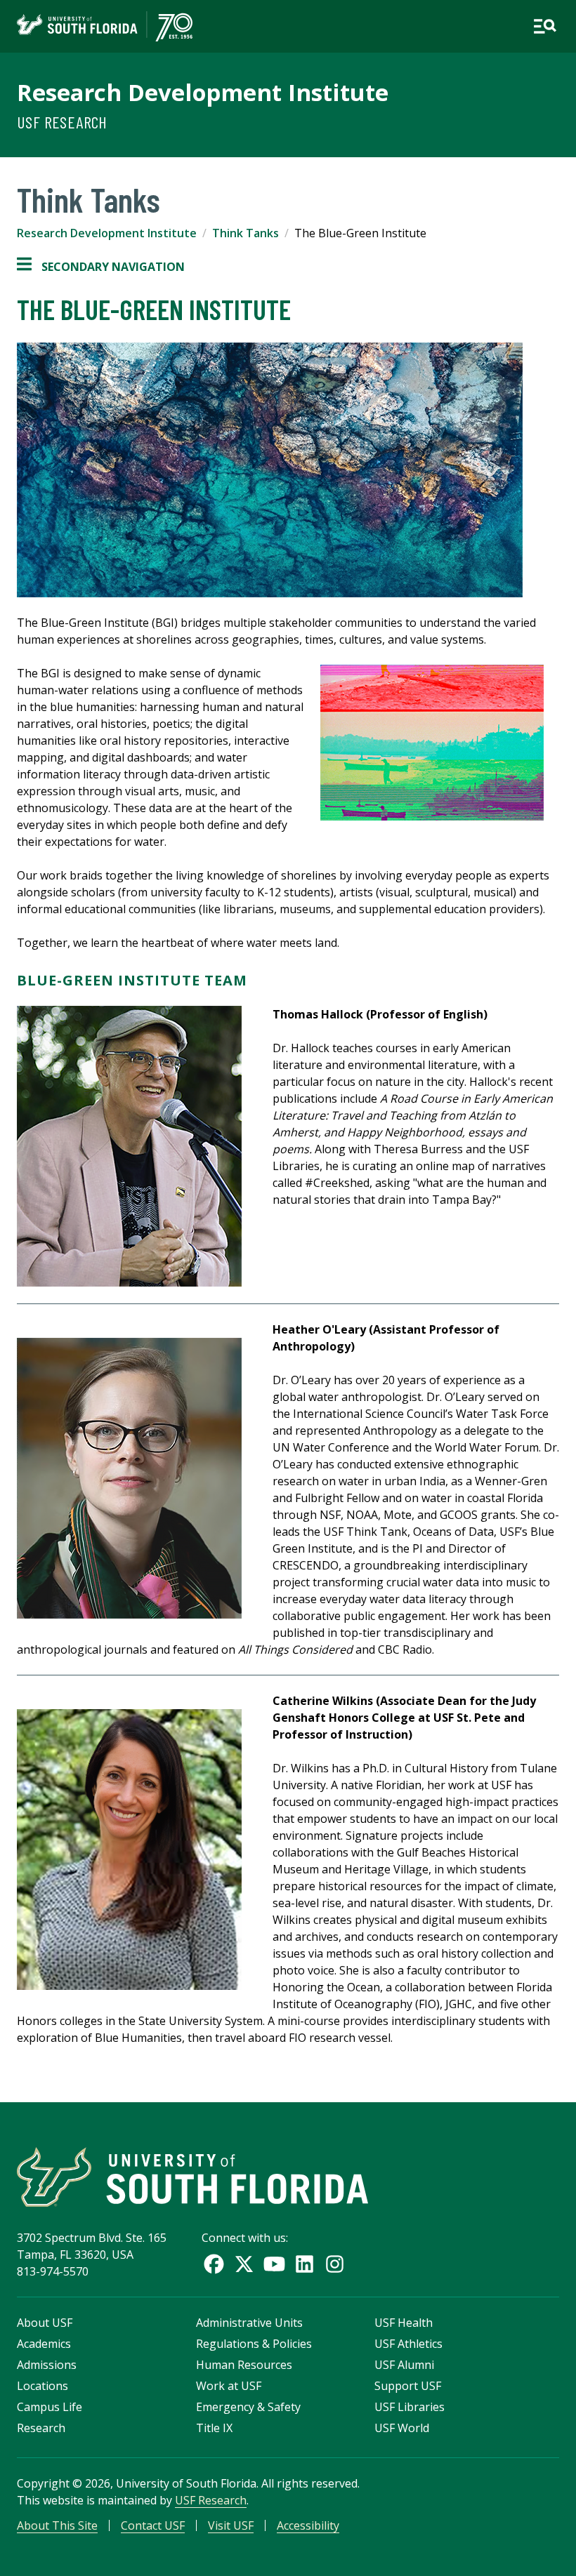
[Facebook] (214, 2264)
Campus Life (50, 2407)
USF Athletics (408, 2344)
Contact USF (153, 2525)
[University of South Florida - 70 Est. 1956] (105, 26)
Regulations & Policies (254, 2344)
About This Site (57, 2525)
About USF (45, 2323)
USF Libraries (410, 2407)
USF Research (62, 122)
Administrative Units (249, 2323)
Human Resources (244, 2365)
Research (41, 2428)
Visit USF (231, 2525)
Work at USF (229, 2386)
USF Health (404, 2323)
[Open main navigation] (545, 26)
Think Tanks (246, 233)
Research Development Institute (203, 92)
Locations (42, 2386)
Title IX (214, 2428)
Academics (44, 2344)
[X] (244, 2264)
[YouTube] (274, 2264)
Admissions (47, 2365)
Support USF (408, 2386)
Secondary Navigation (101, 267)
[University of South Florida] (192, 2177)
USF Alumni (404, 2365)
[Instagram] (335, 2264)
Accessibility (308, 2525)
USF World (402, 2428)
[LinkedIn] (305, 2264)
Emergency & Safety (248, 2407)
